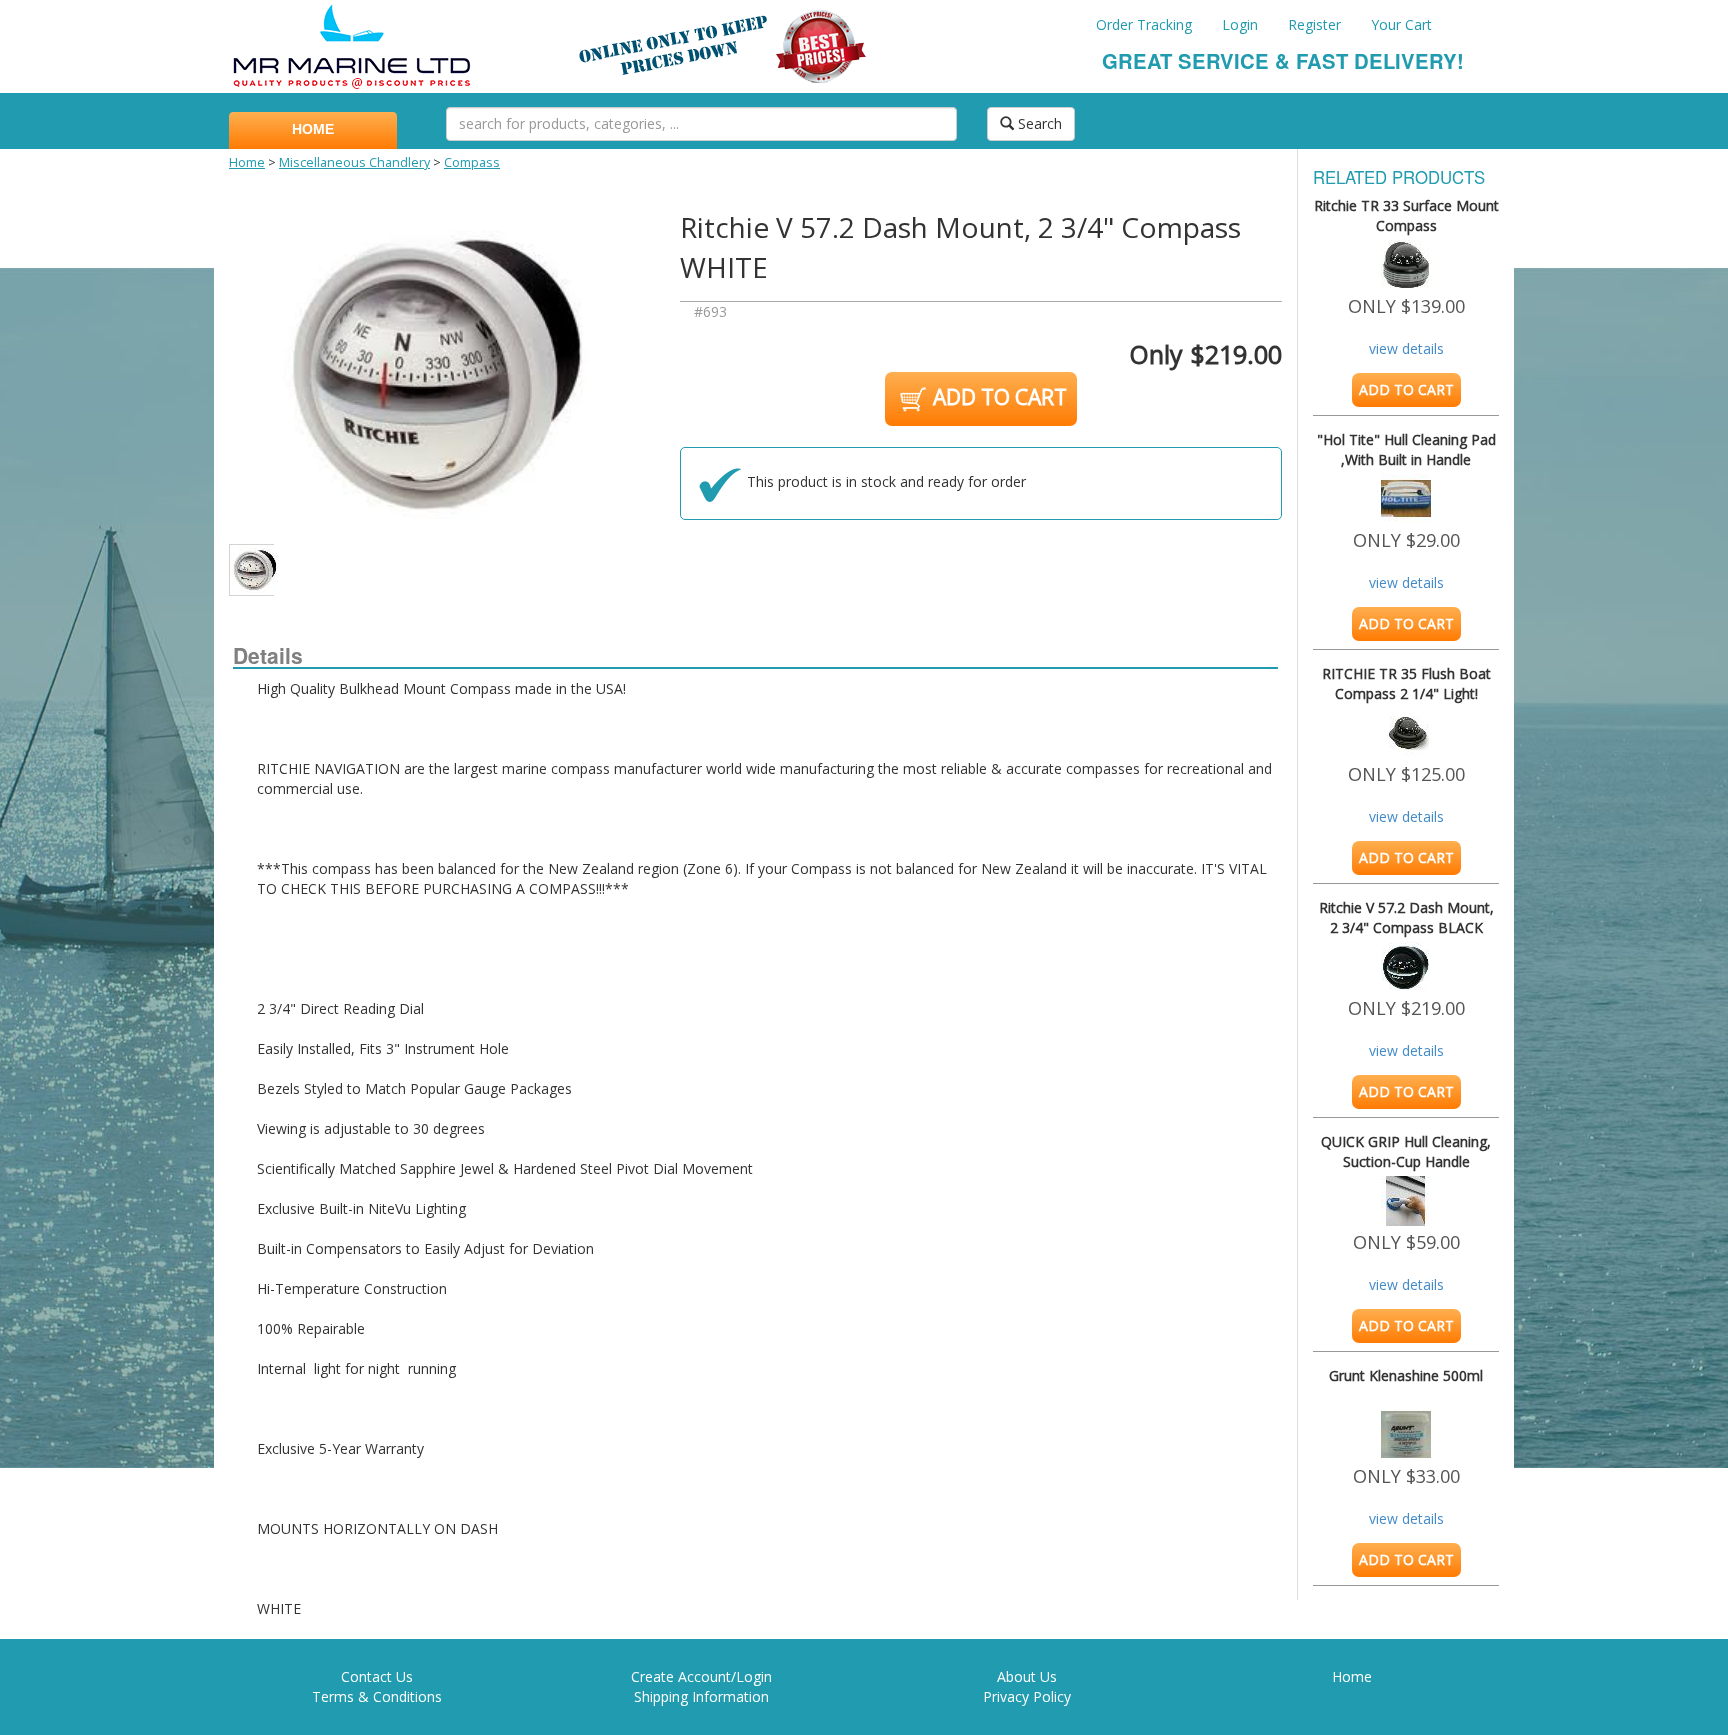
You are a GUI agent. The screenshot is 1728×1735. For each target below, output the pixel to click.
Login (1240, 24)
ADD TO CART (997, 397)
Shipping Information (701, 1696)
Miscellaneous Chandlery (354, 162)
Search (1038, 123)
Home (247, 162)
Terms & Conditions (377, 1696)
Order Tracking (1144, 24)
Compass (472, 162)
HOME (313, 129)
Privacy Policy (1027, 1696)
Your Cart (1401, 24)
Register (1314, 24)
